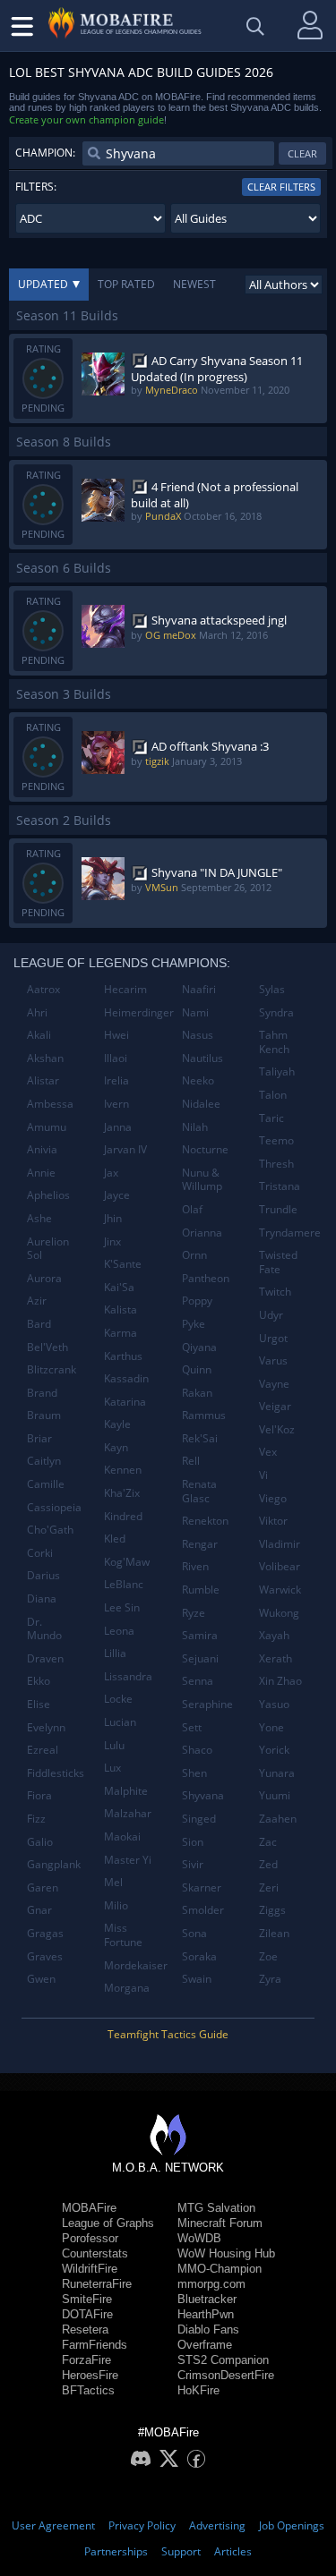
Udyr (271, 1315)
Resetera (85, 2329)
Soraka (199, 1956)
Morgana (127, 1988)
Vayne (274, 1384)
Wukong (279, 1613)
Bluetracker (207, 2299)
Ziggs (272, 1910)
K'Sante (123, 1264)
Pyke (194, 1324)
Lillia (115, 1653)
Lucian (120, 1722)
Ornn (194, 1255)
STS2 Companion (223, 2360)
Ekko (39, 1681)
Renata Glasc (199, 1491)
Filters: (36, 187)
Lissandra (128, 1676)
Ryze (194, 1613)
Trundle (278, 1209)
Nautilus (202, 1058)
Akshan (45, 1058)
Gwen (41, 1979)
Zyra (270, 1979)
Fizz (36, 1819)
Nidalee (201, 1104)
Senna (198, 1681)
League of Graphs (108, 2223)
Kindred (123, 1516)
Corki (40, 1553)
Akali (39, 1035)
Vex (268, 1452)
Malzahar (128, 1813)
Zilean (274, 1933)
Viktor (273, 1521)
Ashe (39, 1218)
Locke (118, 1699)
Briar (39, 1438)
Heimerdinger (136, 1012)
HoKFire (198, 2390)
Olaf (192, 1209)
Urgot (273, 1338)
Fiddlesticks (56, 1773)
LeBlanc (124, 1584)
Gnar (39, 1910)
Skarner (202, 1887)
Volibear (280, 1566)
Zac (268, 1842)
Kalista (121, 1309)
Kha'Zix (122, 1493)
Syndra (276, 1012)
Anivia (42, 1149)
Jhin (113, 1218)
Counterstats (95, 2253)
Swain (197, 1979)
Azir (37, 1301)
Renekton (205, 1521)
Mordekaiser (136, 1965)
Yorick (274, 1750)
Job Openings (292, 2525)
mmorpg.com (211, 2284)
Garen (43, 1887)
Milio (116, 1905)
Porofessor (90, 2238)
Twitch (275, 1292)
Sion (193, 1842)
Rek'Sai (200, 1438)
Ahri (37, 1012)
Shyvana (203, 1795)
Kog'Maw (127, 1562)
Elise (39, 1704)
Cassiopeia (54, 1507)
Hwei (116, 1035)
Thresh (276, 1164)
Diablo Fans (208, 2329)
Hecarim (125, 989)
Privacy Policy (142, 2525)
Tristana (280, 1186)
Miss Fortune (123, 1935)
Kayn (116, 1447)
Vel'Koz (277, 1429)
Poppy (197, 1301)
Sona (194, 1933)
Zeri (269, 1887)
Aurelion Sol (48, 1249)
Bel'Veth (47, 1347)
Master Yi (128, 1860)
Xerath (276, 1658)
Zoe (268, 1956)
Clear (302, 153)
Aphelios (48, 1195)
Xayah (274, 1635)
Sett (192, 1727)
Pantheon (206, 1278)
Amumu (47, 1127)
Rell (191, 1461)
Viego (273, 1498)
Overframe (205, 2345)
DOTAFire (87, 2314)
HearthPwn (206, 2314)
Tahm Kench (274, 1042)
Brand (42, 1393)
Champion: (45, 153)
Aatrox (43, 989)
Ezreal (43, 1750)
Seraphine (207, 1704)
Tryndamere (290, 1233)
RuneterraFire (97, 2284)
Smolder (203, 1910)
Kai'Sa (119, 1287)
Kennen (123, 1470)
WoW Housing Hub (226, 2253)
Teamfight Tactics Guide (168, 2034)
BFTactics (88, 2390)
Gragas (45, 1933)
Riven (195, 1566)
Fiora (39, 1795)
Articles (233, 2551)
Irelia (116, 1080)
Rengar (200, 1544)
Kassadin (126, 1378)
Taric (271, 1118)
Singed (199, 1819)
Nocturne (205, 1149)
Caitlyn (44, 1461)
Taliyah (277, 1071)
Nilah (195, 1127)
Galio (40, 1842)
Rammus (204, 1415)
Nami (195, 1012)
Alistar (43, 1080)
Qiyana (199, 1347)
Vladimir (280, 1544)
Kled (115, 1539)
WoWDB (199, 2238)
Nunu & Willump (202, 1180)
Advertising (217, 2525)
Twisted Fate (278, 1262)
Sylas (272, 989)
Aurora (44, 1278)
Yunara (277, 1773)
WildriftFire (90, 2269)
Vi (263, 1475)
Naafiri (199, 989)
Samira (200, 1635)
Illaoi (116, 1058)
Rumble (201, 1590)
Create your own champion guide (86, 119)
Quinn (197, 1369)
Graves (45, 1956)
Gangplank (54, 1864)
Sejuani (200, 1658)
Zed (268, 1864)
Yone (271, 1727)
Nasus (198, 1035)
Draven (45, 1658)
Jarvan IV (125, 1149)
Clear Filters (281, 187)
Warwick (280, 1590)
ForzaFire (86, 2360)
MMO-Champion (220, 2269)
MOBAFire (89, 2208)
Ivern (116, 1104)
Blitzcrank (52, 1369)
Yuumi (275, 1795)
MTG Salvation (216, 2208)
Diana (42, 1598)
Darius (43, 1575)
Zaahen (278, 1819)
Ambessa (50, 1104)
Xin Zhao (280, 1681)
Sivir (193, 1864)
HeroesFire (90, 2375)
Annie (41, 1173)
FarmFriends (95, 2345)
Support (181, 2551)
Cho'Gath (50, 1530)
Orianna (202, 1233)
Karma (121, 1333)
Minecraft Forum (220, 2223)
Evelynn (46, 1727)
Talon (273, 1095)
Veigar (275, 1406)
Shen (194, 1773)
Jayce (117, 1195)
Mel (113, 1882)
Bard (39, 1324)
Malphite (126, 1791)
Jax (111, 1173)
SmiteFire (87, 2299)
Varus (273, 1360)
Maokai (122, 1836)
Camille (46, 1484)
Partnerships (116, 2551)
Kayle (117, 1424)
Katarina (125, 1402)
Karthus (123, 1356)
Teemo (276, 1140)
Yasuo (274, 1704)
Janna (118, 1127)
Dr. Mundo (44, 1629)
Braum (44, 1415)
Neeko (198, 1080)
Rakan (197, 1393)
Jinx (112, 1241)
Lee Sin (122, 1607)
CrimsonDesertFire (226, 2375)
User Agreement (53, 2525)
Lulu (114, 1745)
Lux (112, 1768)
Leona (119, 1631)
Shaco (197, 1750)
